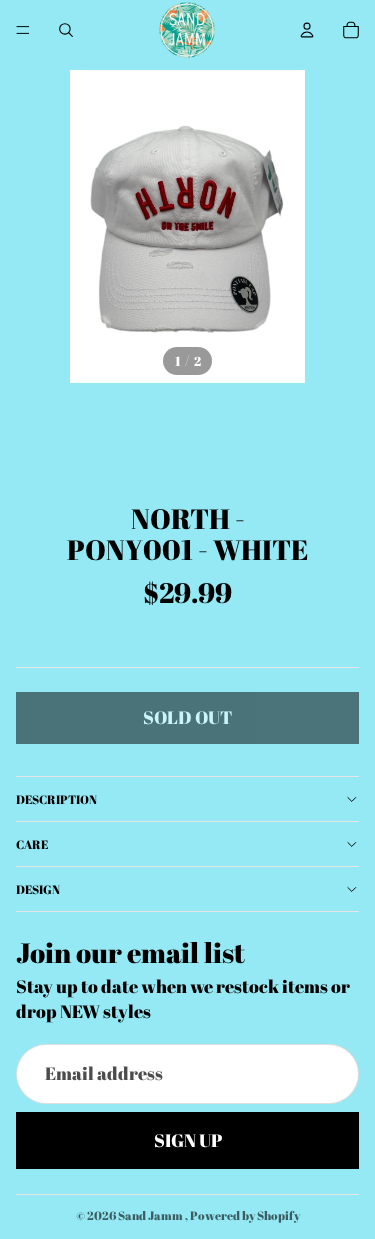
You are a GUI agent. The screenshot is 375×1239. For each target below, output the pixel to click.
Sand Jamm (151, 1215)
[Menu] (23, 30)
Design (38, 889)
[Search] (66, 30)
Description (56, 799)
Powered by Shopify (245, 1215)
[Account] (307, 30)
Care (32, 844)
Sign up (188, 1139)
